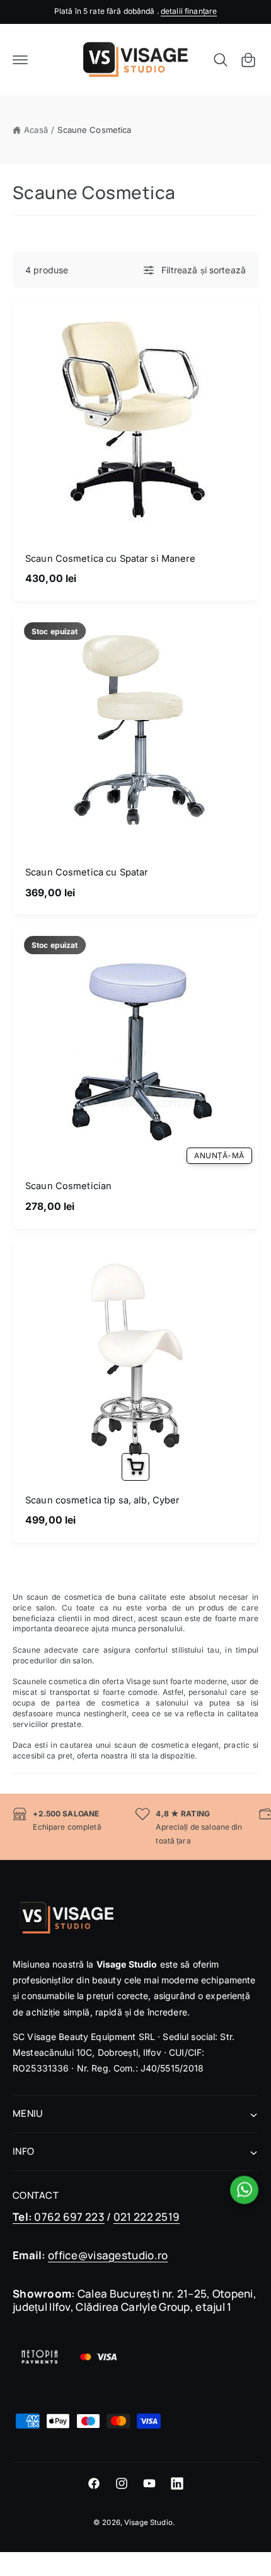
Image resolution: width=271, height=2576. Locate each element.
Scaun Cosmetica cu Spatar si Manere (111, 559)
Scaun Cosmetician (68, 1186)
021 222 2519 (147, 2217)
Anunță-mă (219, 1155)
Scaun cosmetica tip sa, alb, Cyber (103, 1500)
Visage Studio (148, 2522)
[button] (20, 60)
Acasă (36, 130)
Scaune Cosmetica (94, 130)
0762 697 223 (59, 2217)
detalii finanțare (189, 11)
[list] (135, 1827)
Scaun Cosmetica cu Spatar (87, 872)
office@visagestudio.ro (108, 2255)
